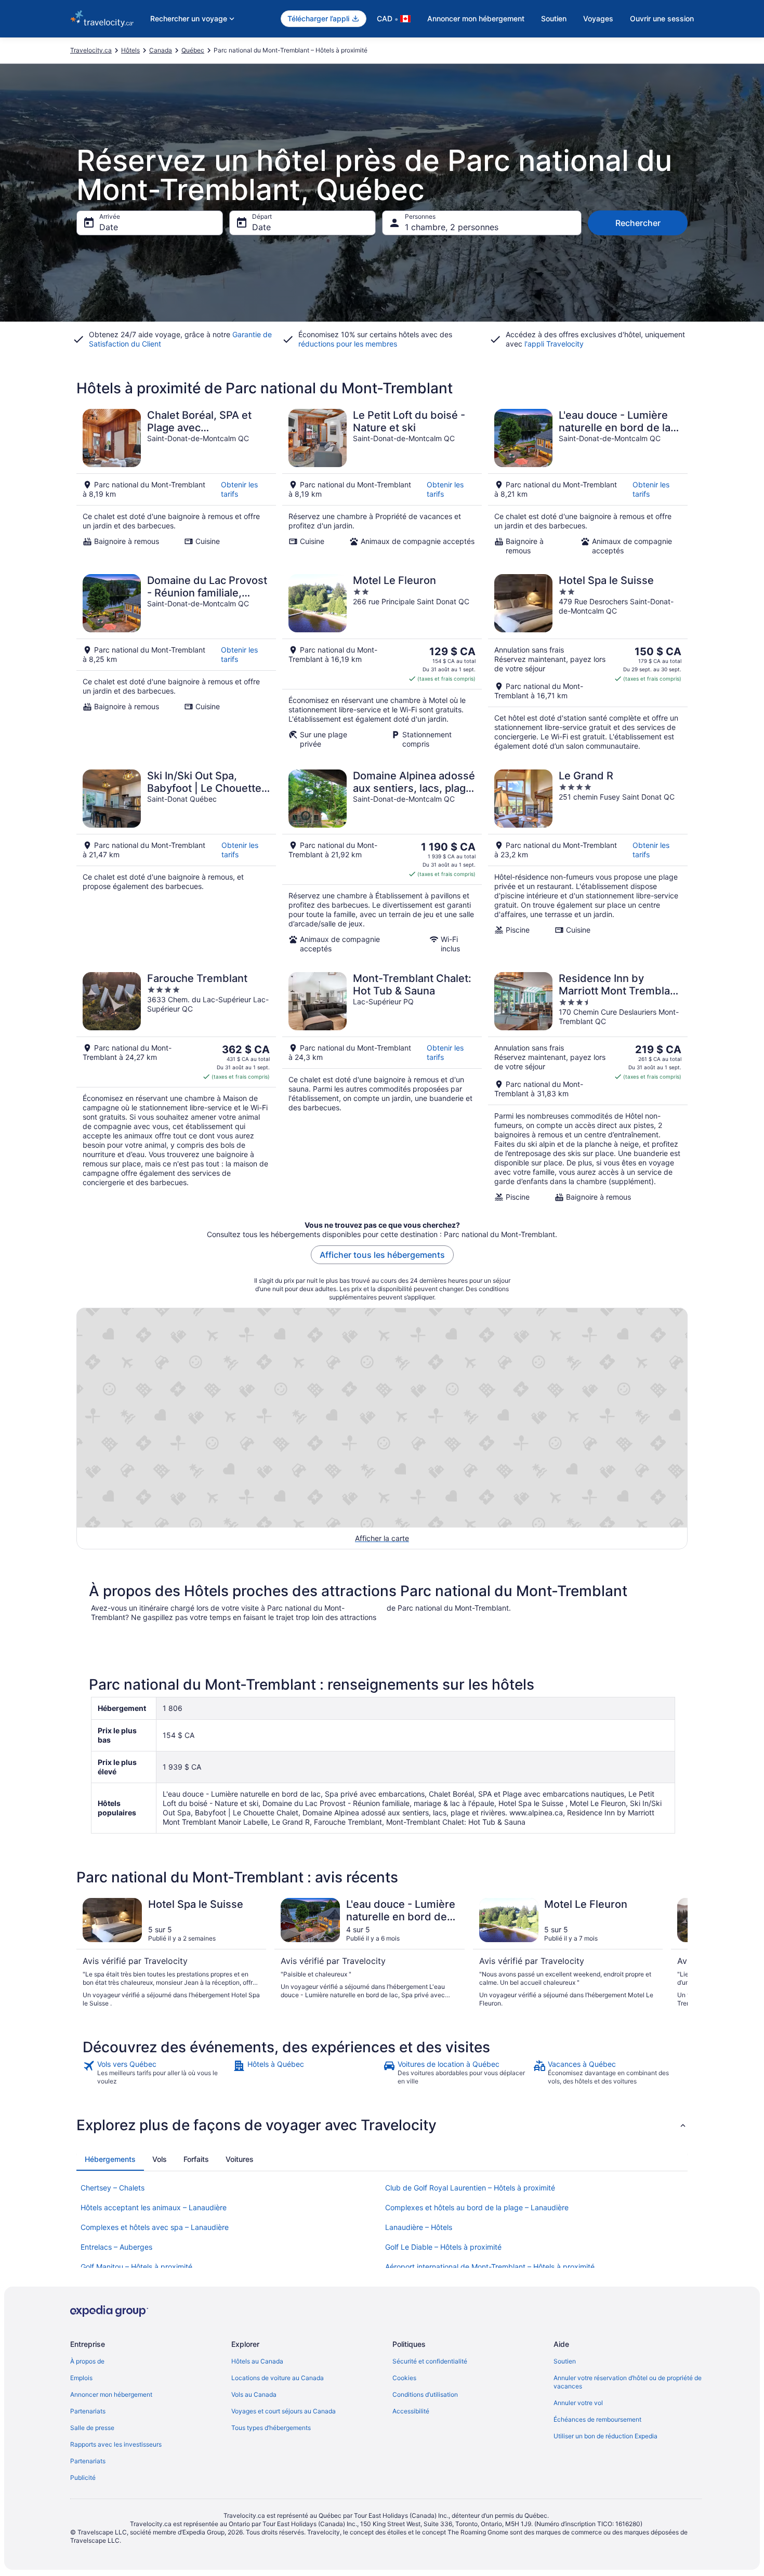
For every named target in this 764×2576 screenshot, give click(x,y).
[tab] (110, 2159)
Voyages (598, 18)
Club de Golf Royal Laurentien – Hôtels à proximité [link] (470, 2188)
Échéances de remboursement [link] (597, 2419)
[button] (382, 2125)
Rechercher (638, 223)
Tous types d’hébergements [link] (271, 2428)
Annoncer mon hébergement (476, 18)
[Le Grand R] (588, 861)
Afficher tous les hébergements (382, 1255)
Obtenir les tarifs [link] (239, 489)
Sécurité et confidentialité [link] (430, 2361)
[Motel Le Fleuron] (382, 662)
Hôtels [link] (130, 50)
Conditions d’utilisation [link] (425, 2394)
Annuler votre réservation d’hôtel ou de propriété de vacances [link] (628, 2382)
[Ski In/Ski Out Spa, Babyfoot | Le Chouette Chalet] (176, 861)
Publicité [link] (83, 2478)
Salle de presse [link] (92, 2428)
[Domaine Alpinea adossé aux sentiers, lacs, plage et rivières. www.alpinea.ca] (382, 861)
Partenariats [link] (88, 2411)
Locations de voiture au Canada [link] (278, 2378)
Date (109, 227)
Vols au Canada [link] (254, 2394)
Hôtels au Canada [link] (257, 2361)
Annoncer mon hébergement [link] (111, 2394)
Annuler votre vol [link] (578, 2403)
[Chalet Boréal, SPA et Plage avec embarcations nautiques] (176, 482)
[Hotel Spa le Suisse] (588, 662)
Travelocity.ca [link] (91, 50)
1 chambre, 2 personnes (452, 227)
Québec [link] (193, 50)
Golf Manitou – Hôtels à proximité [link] (136, 2267)
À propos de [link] (87, 2361)
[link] (157, 2073)
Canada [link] (161, 50)
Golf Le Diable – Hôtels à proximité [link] (443, 2247)
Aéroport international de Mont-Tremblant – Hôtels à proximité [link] (490, 2267)
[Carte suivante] (675, 1953)
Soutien (554, 18)
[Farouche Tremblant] (176, 1087)
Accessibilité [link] (411, 2411)
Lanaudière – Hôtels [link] (419, 2227)
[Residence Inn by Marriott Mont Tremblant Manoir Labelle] (588, 1087)
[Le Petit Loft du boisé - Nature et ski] (382, 482)
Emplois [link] (81, 2378)
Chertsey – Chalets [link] (113, 2188)
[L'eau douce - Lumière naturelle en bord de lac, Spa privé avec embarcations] (588, 482)
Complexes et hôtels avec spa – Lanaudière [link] (155, 2227)
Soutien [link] (565, 2361)
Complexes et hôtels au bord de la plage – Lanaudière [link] (477, 2207)
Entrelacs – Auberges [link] (116, 2247)
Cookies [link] (404, 2378)
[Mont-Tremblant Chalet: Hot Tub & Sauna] (382, 1087)
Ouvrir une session (662, 18)
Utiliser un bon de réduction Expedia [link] (605, 2436)
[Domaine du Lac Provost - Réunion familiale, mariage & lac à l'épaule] (176, 662)
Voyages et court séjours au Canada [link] (284, 2411)
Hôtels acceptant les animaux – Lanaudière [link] (154, 2207)
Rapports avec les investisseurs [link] (116, 2444)
